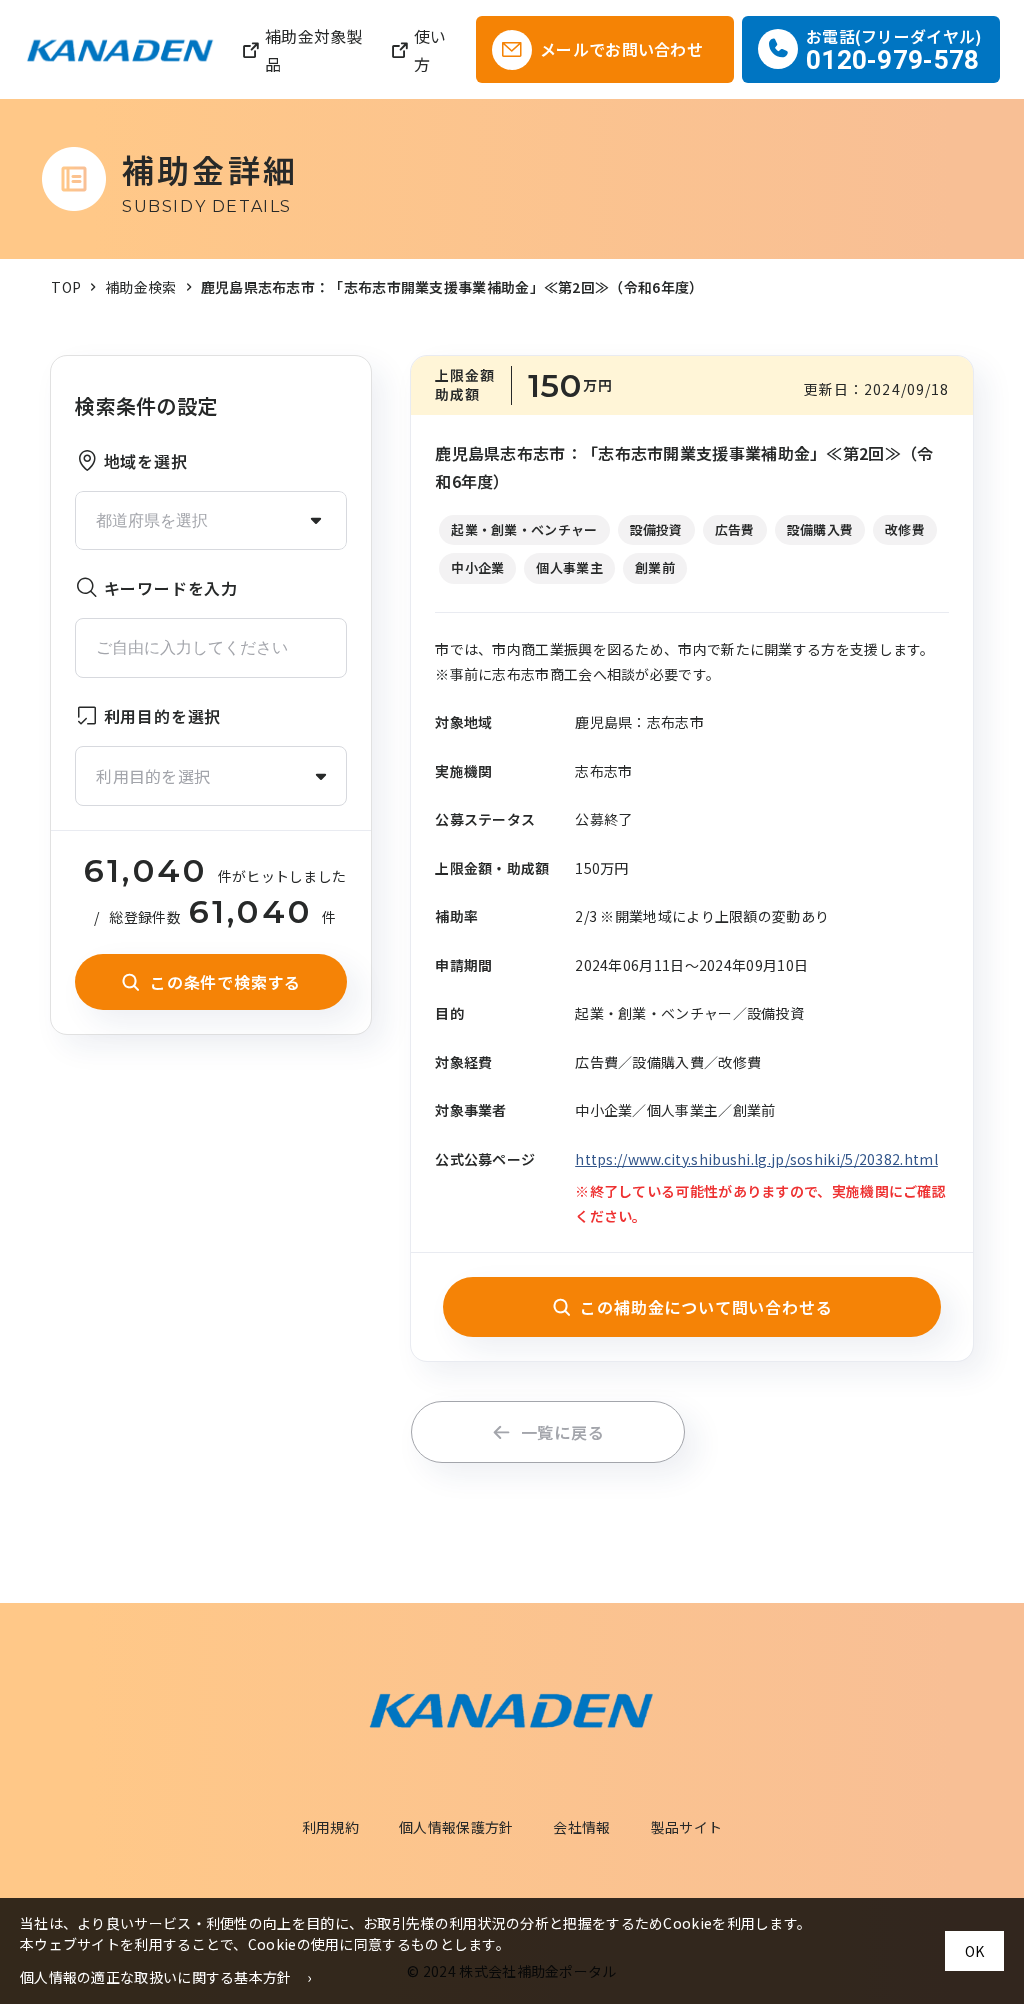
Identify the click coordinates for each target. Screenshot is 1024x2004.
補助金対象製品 (314, 50)
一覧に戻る (563, 1432)
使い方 (430, 50)
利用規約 (330, 1827)
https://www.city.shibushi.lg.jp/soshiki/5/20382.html (756, 1159)
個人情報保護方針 (456, 1827)
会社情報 (581, 1827)
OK (974, 1951)
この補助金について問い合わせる (706, 1307)
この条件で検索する (225, 982)
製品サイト (687, 1827)
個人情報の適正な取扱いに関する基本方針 (156, 1977)
